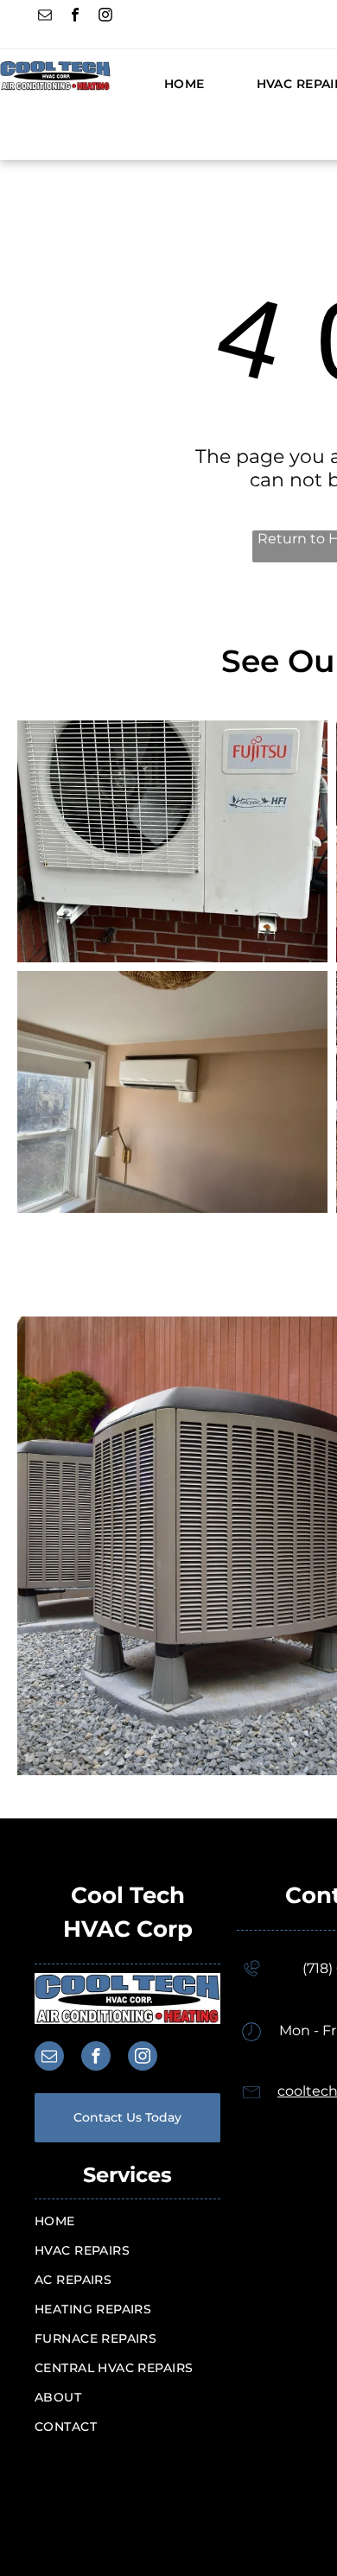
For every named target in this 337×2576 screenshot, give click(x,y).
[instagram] (105, 17)
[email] (45, 17)
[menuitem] (159, 84)
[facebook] (75, 17)
